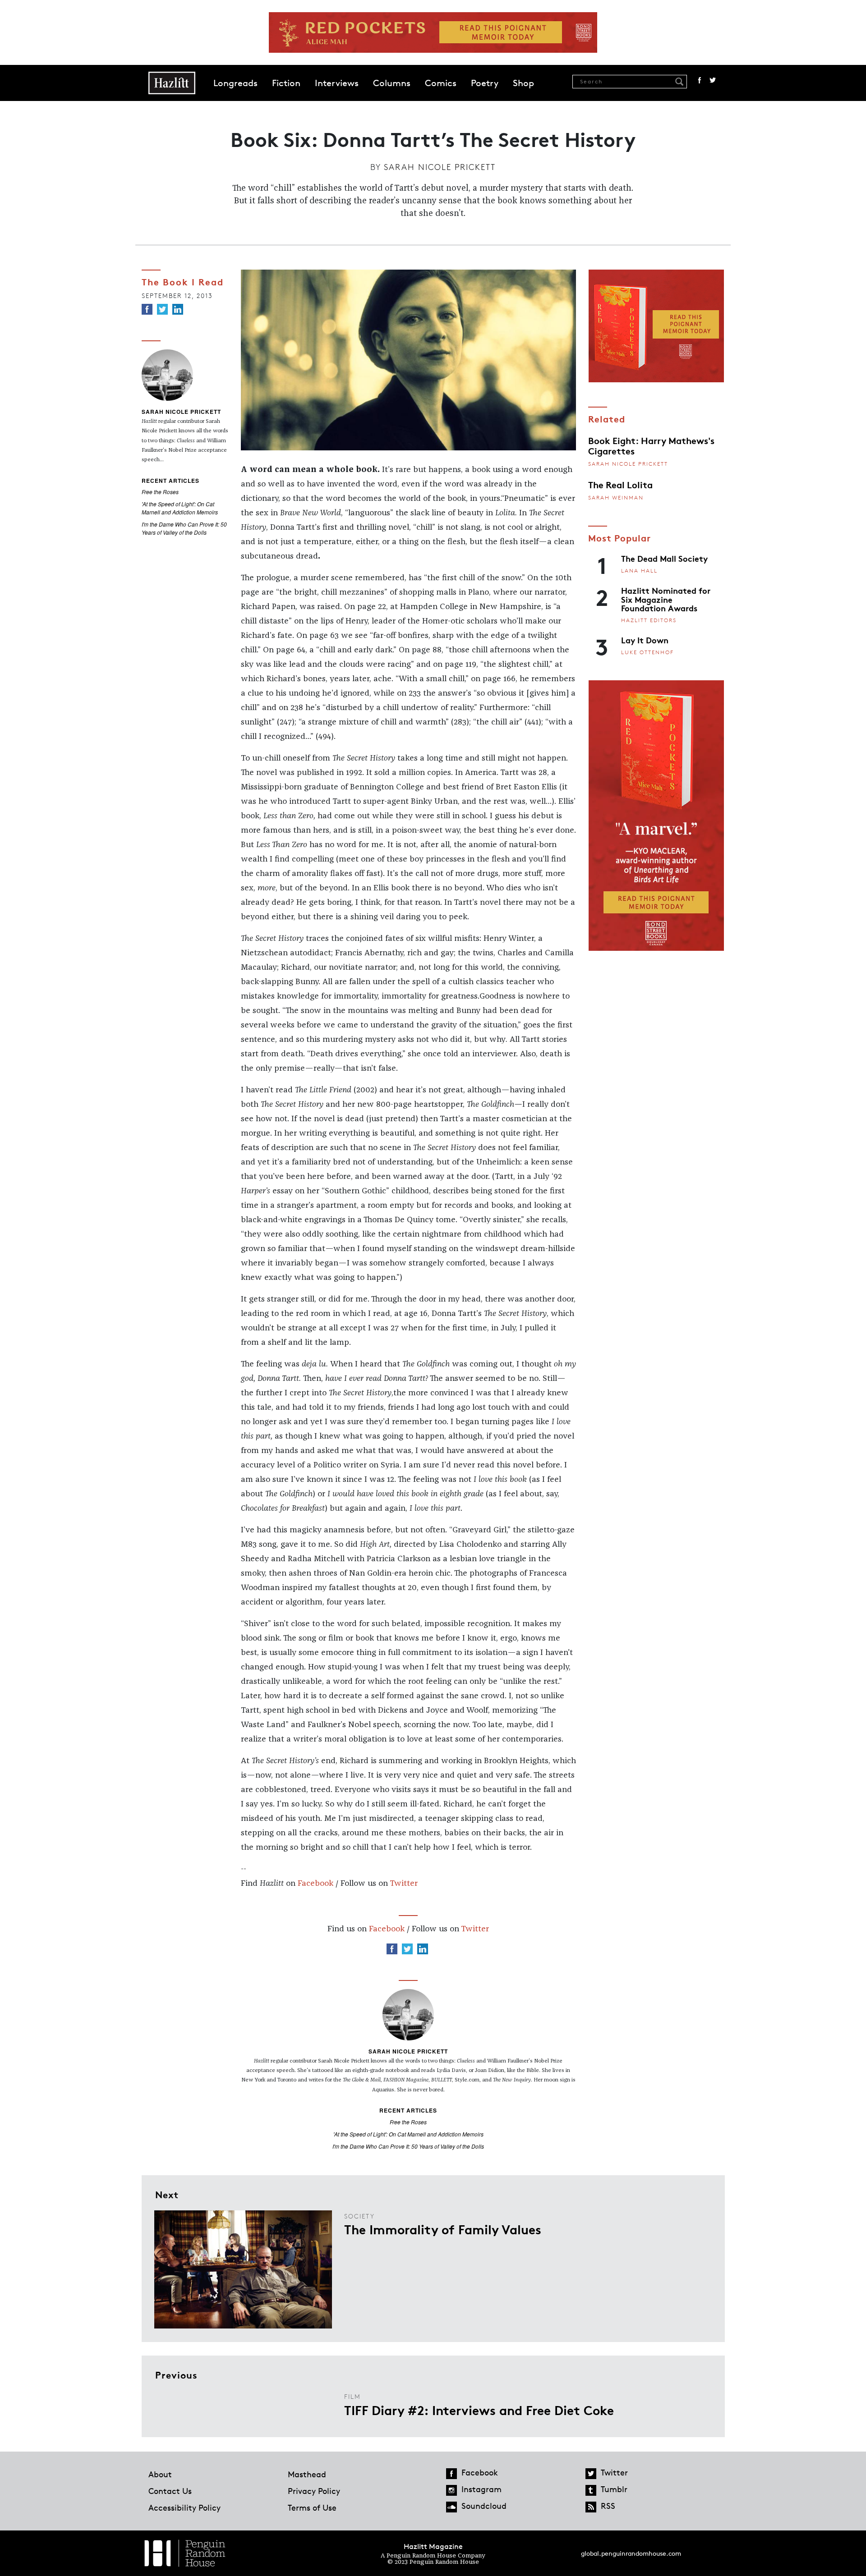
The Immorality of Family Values (443, 2229)
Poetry (485, 83)
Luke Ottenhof (647, 652)
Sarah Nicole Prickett (440, 167)
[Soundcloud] (451, 2507)
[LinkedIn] (178, 309)
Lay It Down (645, 640)
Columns (392, 83)
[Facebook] (147, 309)
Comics (441, 83)
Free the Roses (160, 492)
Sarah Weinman (616, 497)
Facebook (700, 80)
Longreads (235, 83)
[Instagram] (451, 2490)
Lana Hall (639, 571)
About (160, 2474)
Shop (523, 83)
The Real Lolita (620, 484)
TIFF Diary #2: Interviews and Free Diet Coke (479, 2410)
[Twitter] (162, 309)
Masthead (307, 2474)
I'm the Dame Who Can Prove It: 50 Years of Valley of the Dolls (184, 528)
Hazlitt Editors (649, 620)
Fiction (286, 83)
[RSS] (591, 2507)
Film (352, 2396)
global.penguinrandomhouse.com (631, 2553)
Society (359, 2216)
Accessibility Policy (184, 2507)
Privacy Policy (314, 2491)
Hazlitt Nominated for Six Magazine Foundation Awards (666, 599)
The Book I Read (183, 281)
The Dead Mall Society (664, 558)
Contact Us (170, 2491)
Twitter (713, 80)
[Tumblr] (591, 2490)
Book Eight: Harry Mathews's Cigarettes (651, 445)
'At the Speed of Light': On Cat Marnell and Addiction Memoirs (180, 508)
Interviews (337, 83)
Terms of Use (312, 2507)
